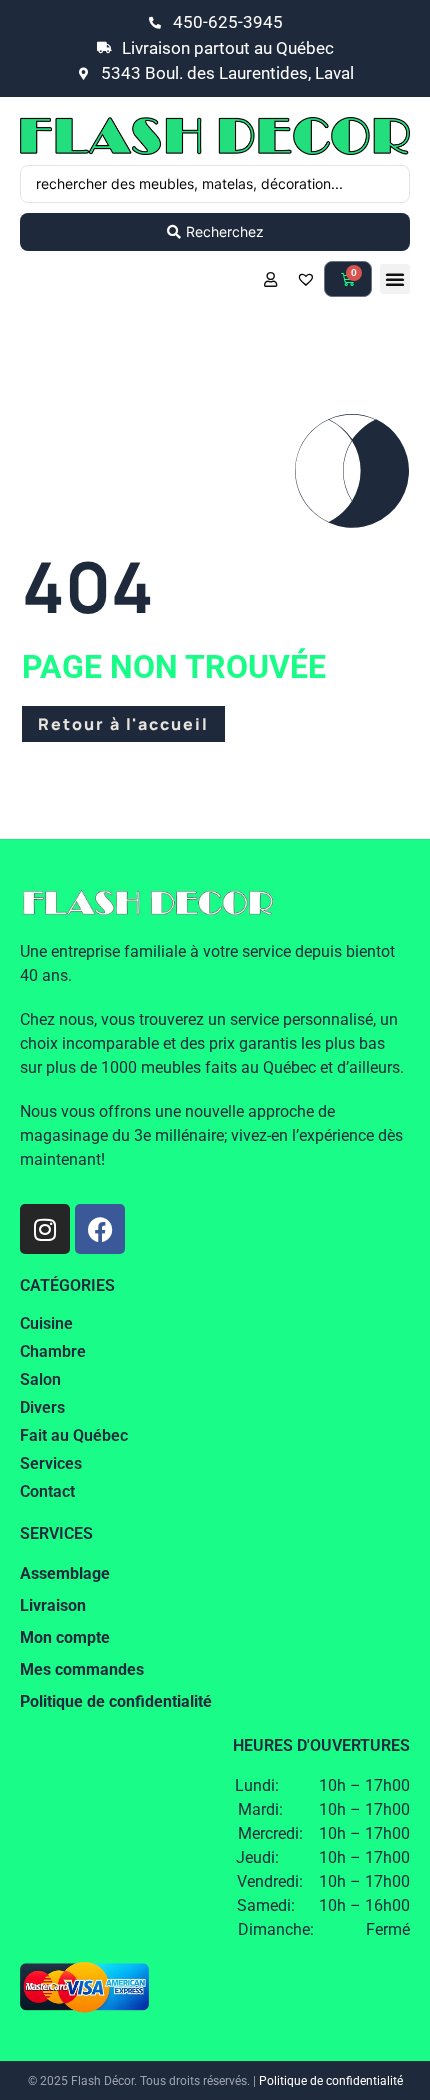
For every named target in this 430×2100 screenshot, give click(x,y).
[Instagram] (45, 1229)
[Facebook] (100, 1229)
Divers (42, 1407)
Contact (47, 1491)
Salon (40, 1379)
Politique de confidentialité (331, 2081)
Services (51, 1463)
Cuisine (46, 1323)
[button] (395, 279)
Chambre (53, 1351)
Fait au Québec (74, 1435)
